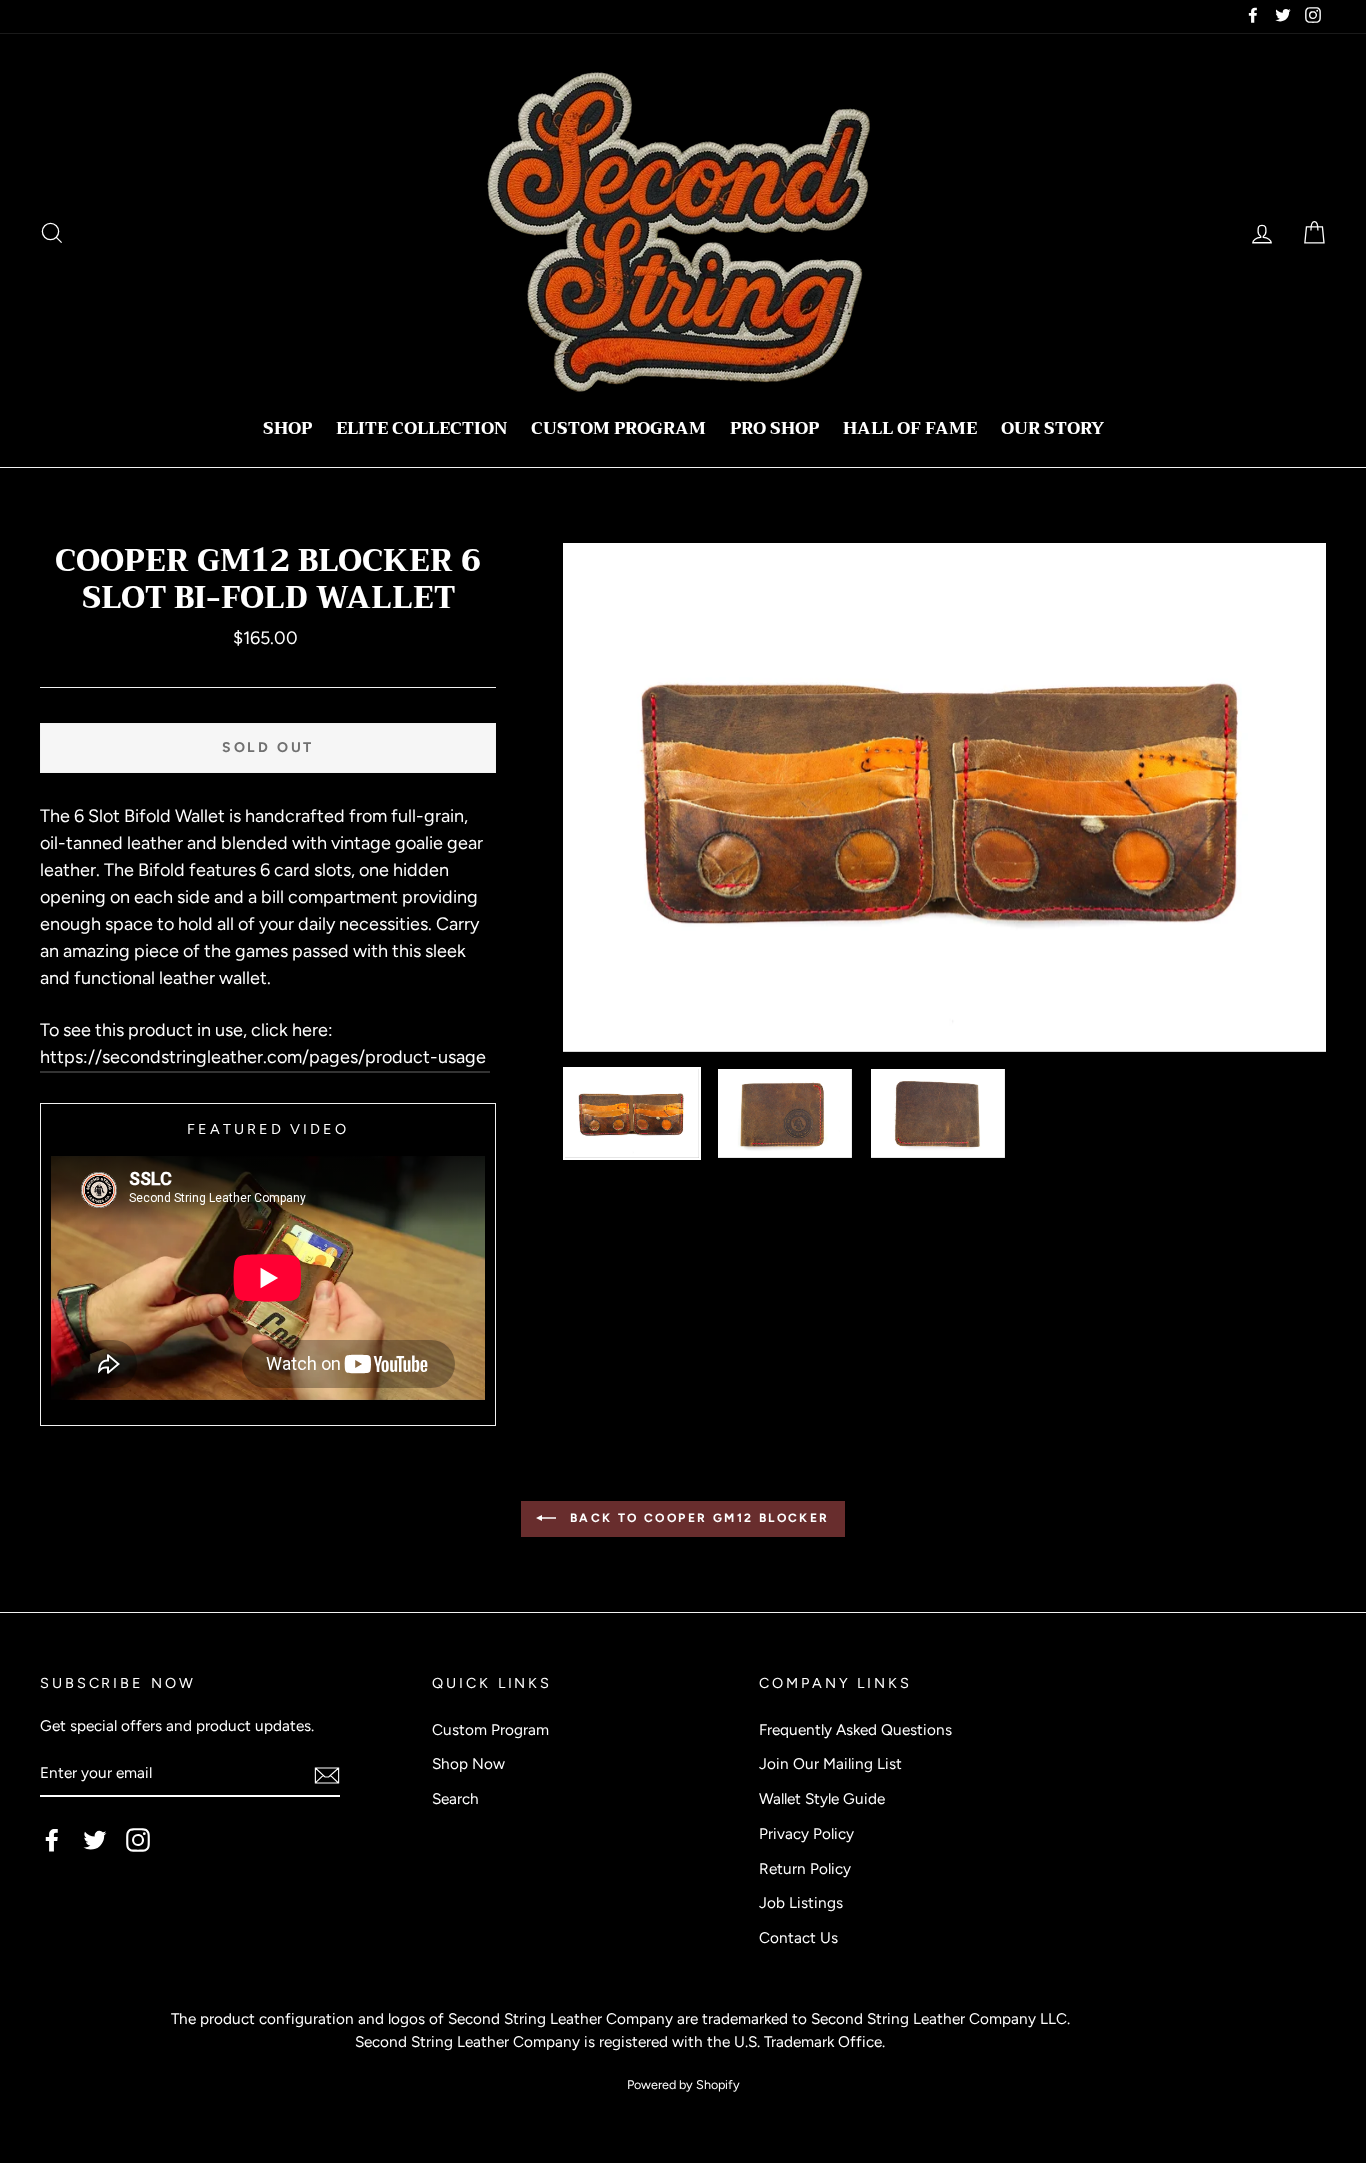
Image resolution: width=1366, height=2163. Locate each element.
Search (455, 1798)
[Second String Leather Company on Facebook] (52, 1839)
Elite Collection (421, 428)
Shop (287, 428)
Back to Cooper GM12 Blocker (696, 1518)
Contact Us (798, 1937)
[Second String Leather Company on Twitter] (95, 1839)
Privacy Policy (806, 1833)
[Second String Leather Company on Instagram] (138, 1839)
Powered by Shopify (683, 2084)
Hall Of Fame (910, 428)
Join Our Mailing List (830, 1763)
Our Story (1052, 428)
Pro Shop (774, 428)
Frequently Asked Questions (855, 1729)
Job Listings (801, 1902)
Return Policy (805, 1868)
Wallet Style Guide (822, 1798)
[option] (944, 797)
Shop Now (468, 1763)
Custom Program (618, 428)
